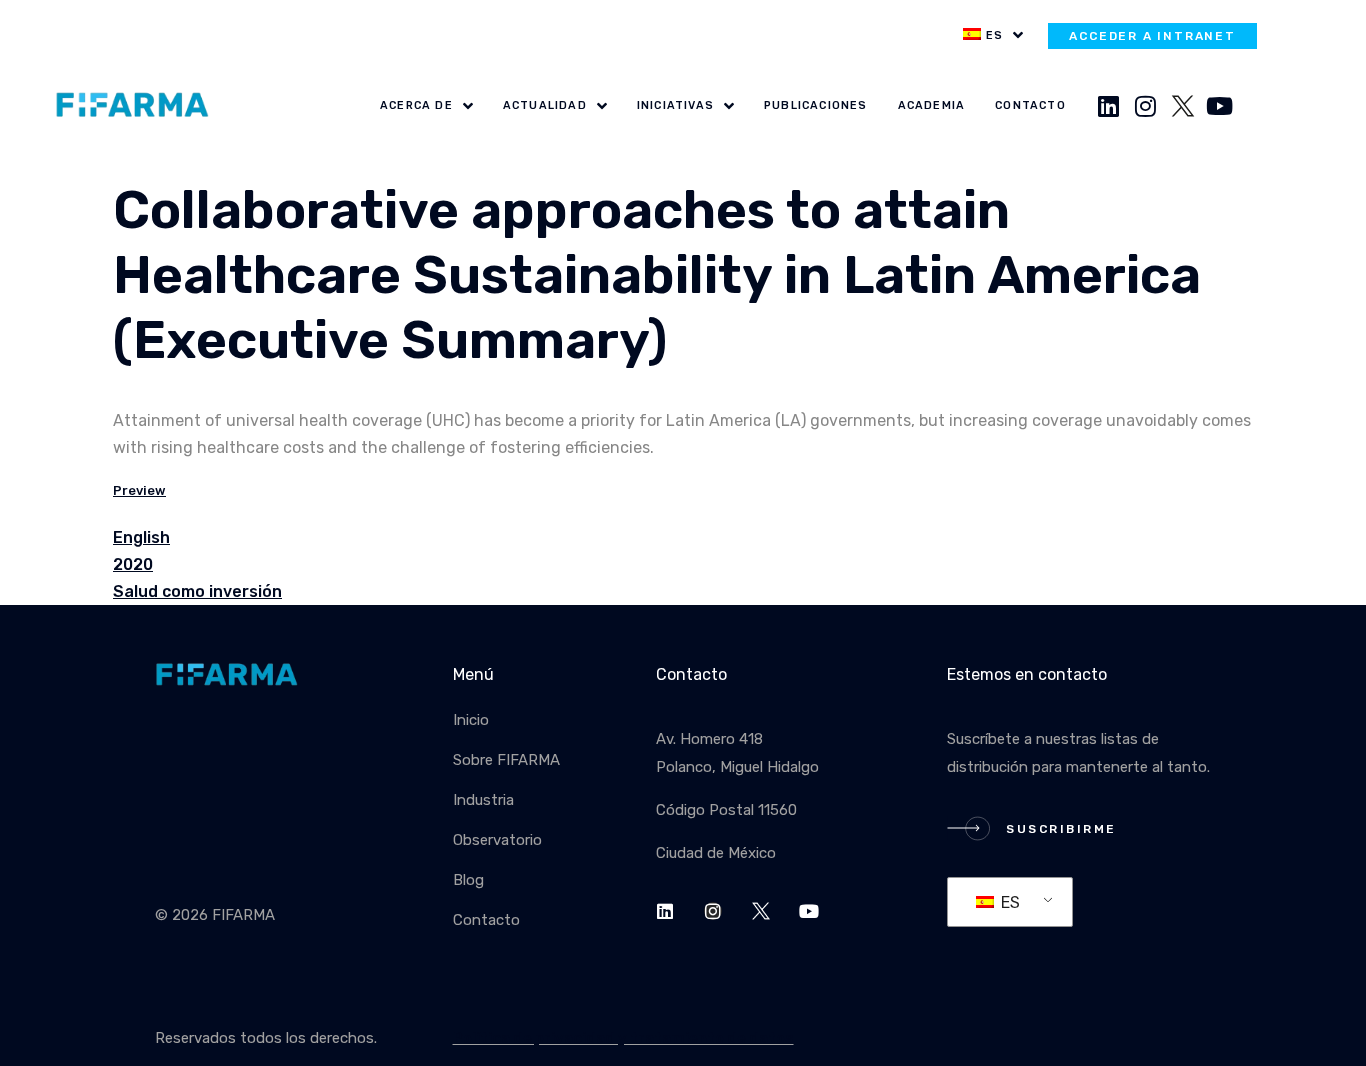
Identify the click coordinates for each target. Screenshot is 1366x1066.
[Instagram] (1146, 106)
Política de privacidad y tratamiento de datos (623, 1038)
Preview (139, 490)
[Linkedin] (1109, 106)
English (141, 537)
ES (1008, 902)
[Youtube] (1220, 106)
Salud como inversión (197, 591)
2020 (133, 564)
